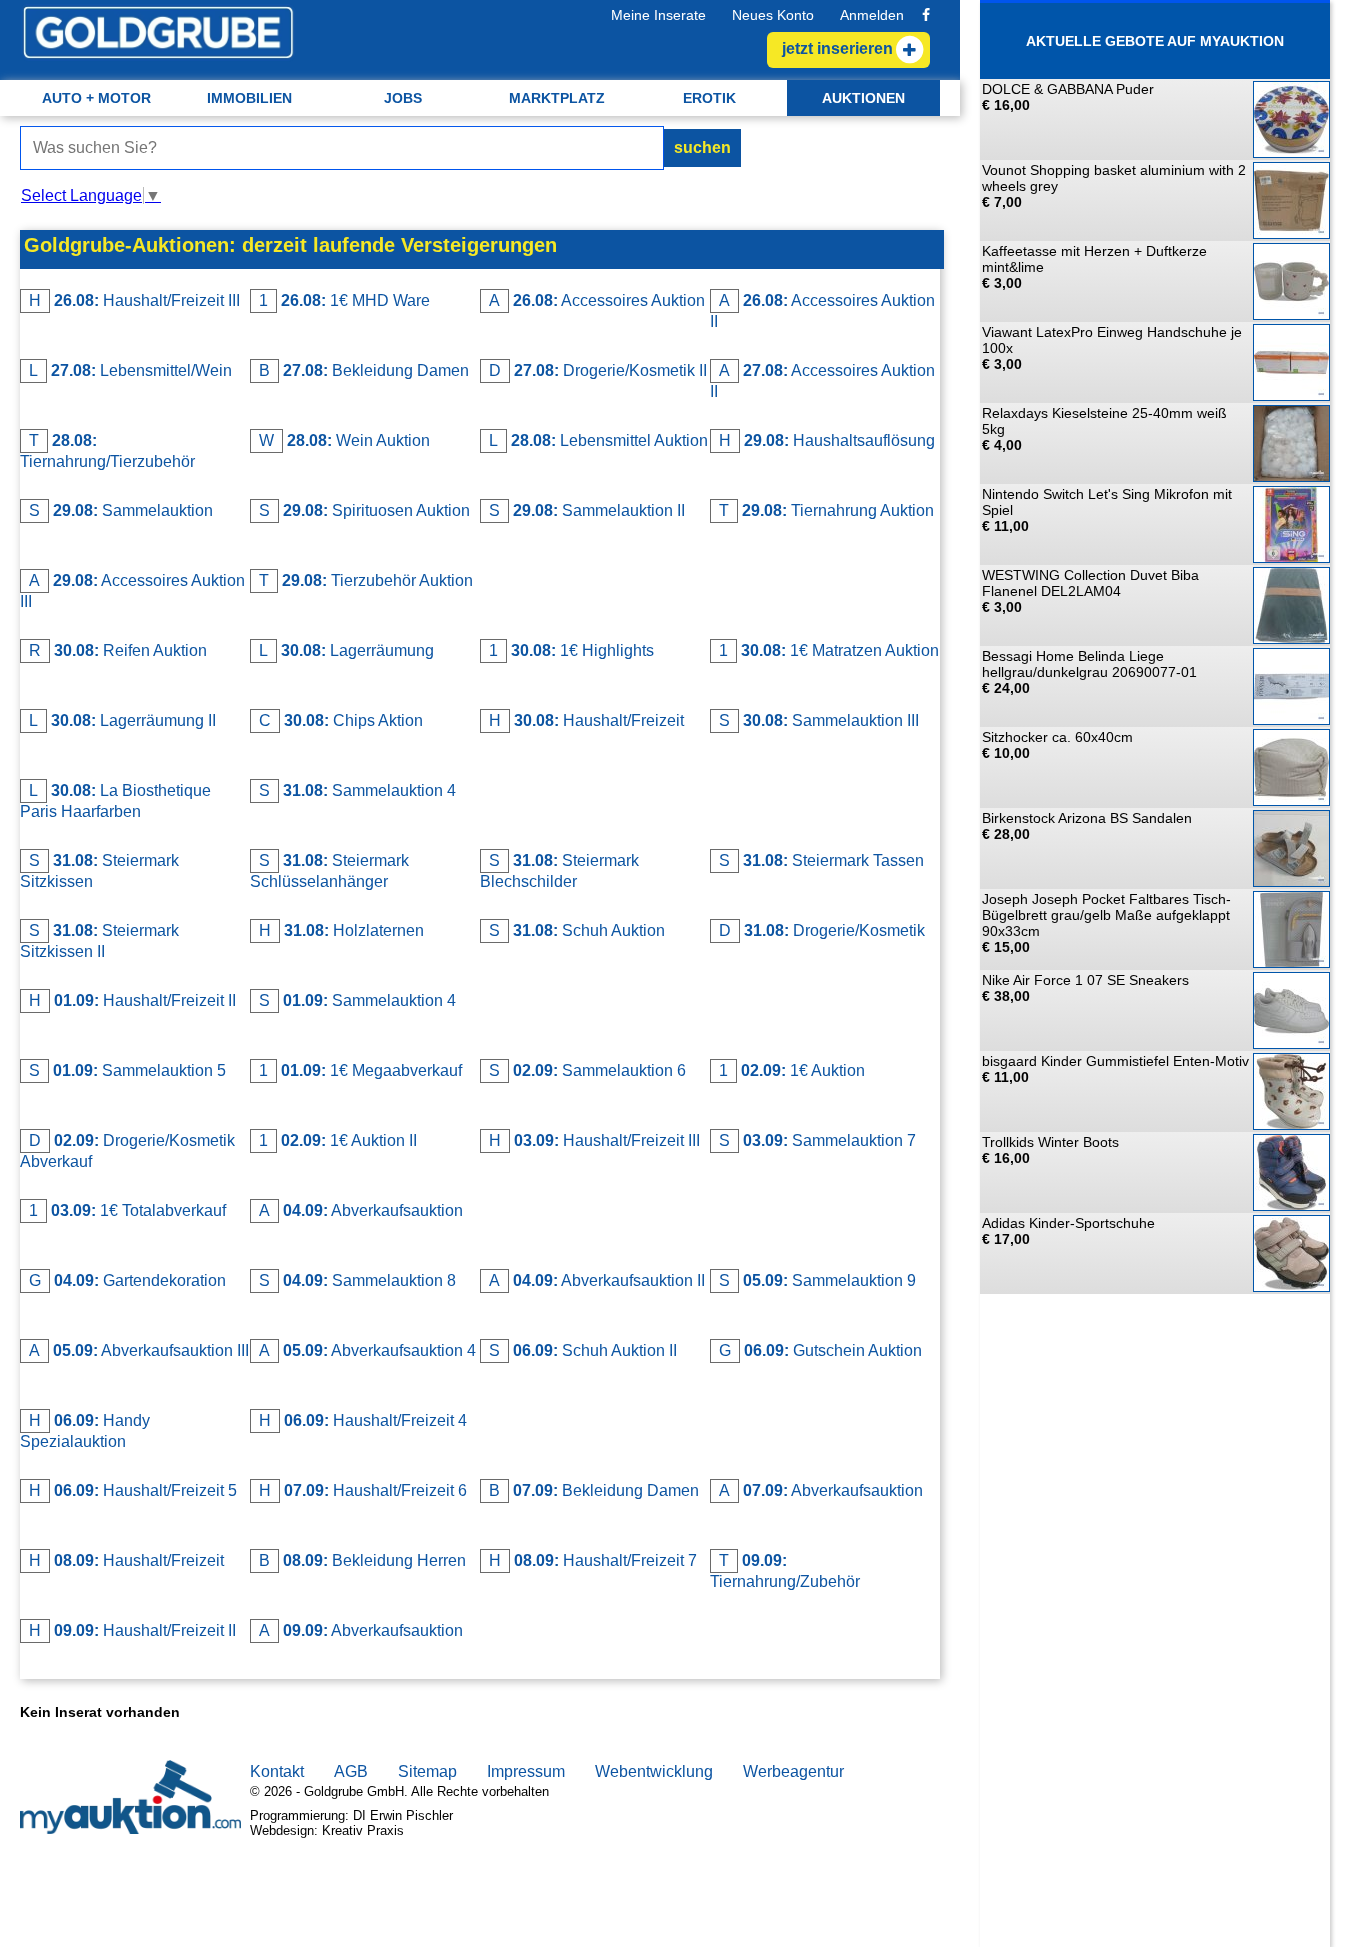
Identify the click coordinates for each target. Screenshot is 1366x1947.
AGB (351, 1771)
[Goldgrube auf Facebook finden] (926, 15)
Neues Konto (773, 15)
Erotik (709, 98)
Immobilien (249, 98)
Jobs (403, 98)
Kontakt (277, 1771)
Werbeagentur (793, 1771)
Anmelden (872, 15)
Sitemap (427, 1771)
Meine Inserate (658, 15)
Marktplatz (557, 98)
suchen (702, 147)
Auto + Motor (96, 98)
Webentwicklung (654, 1771)
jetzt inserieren (837, 48)
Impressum (526, 1771)
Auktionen (863, 98)
